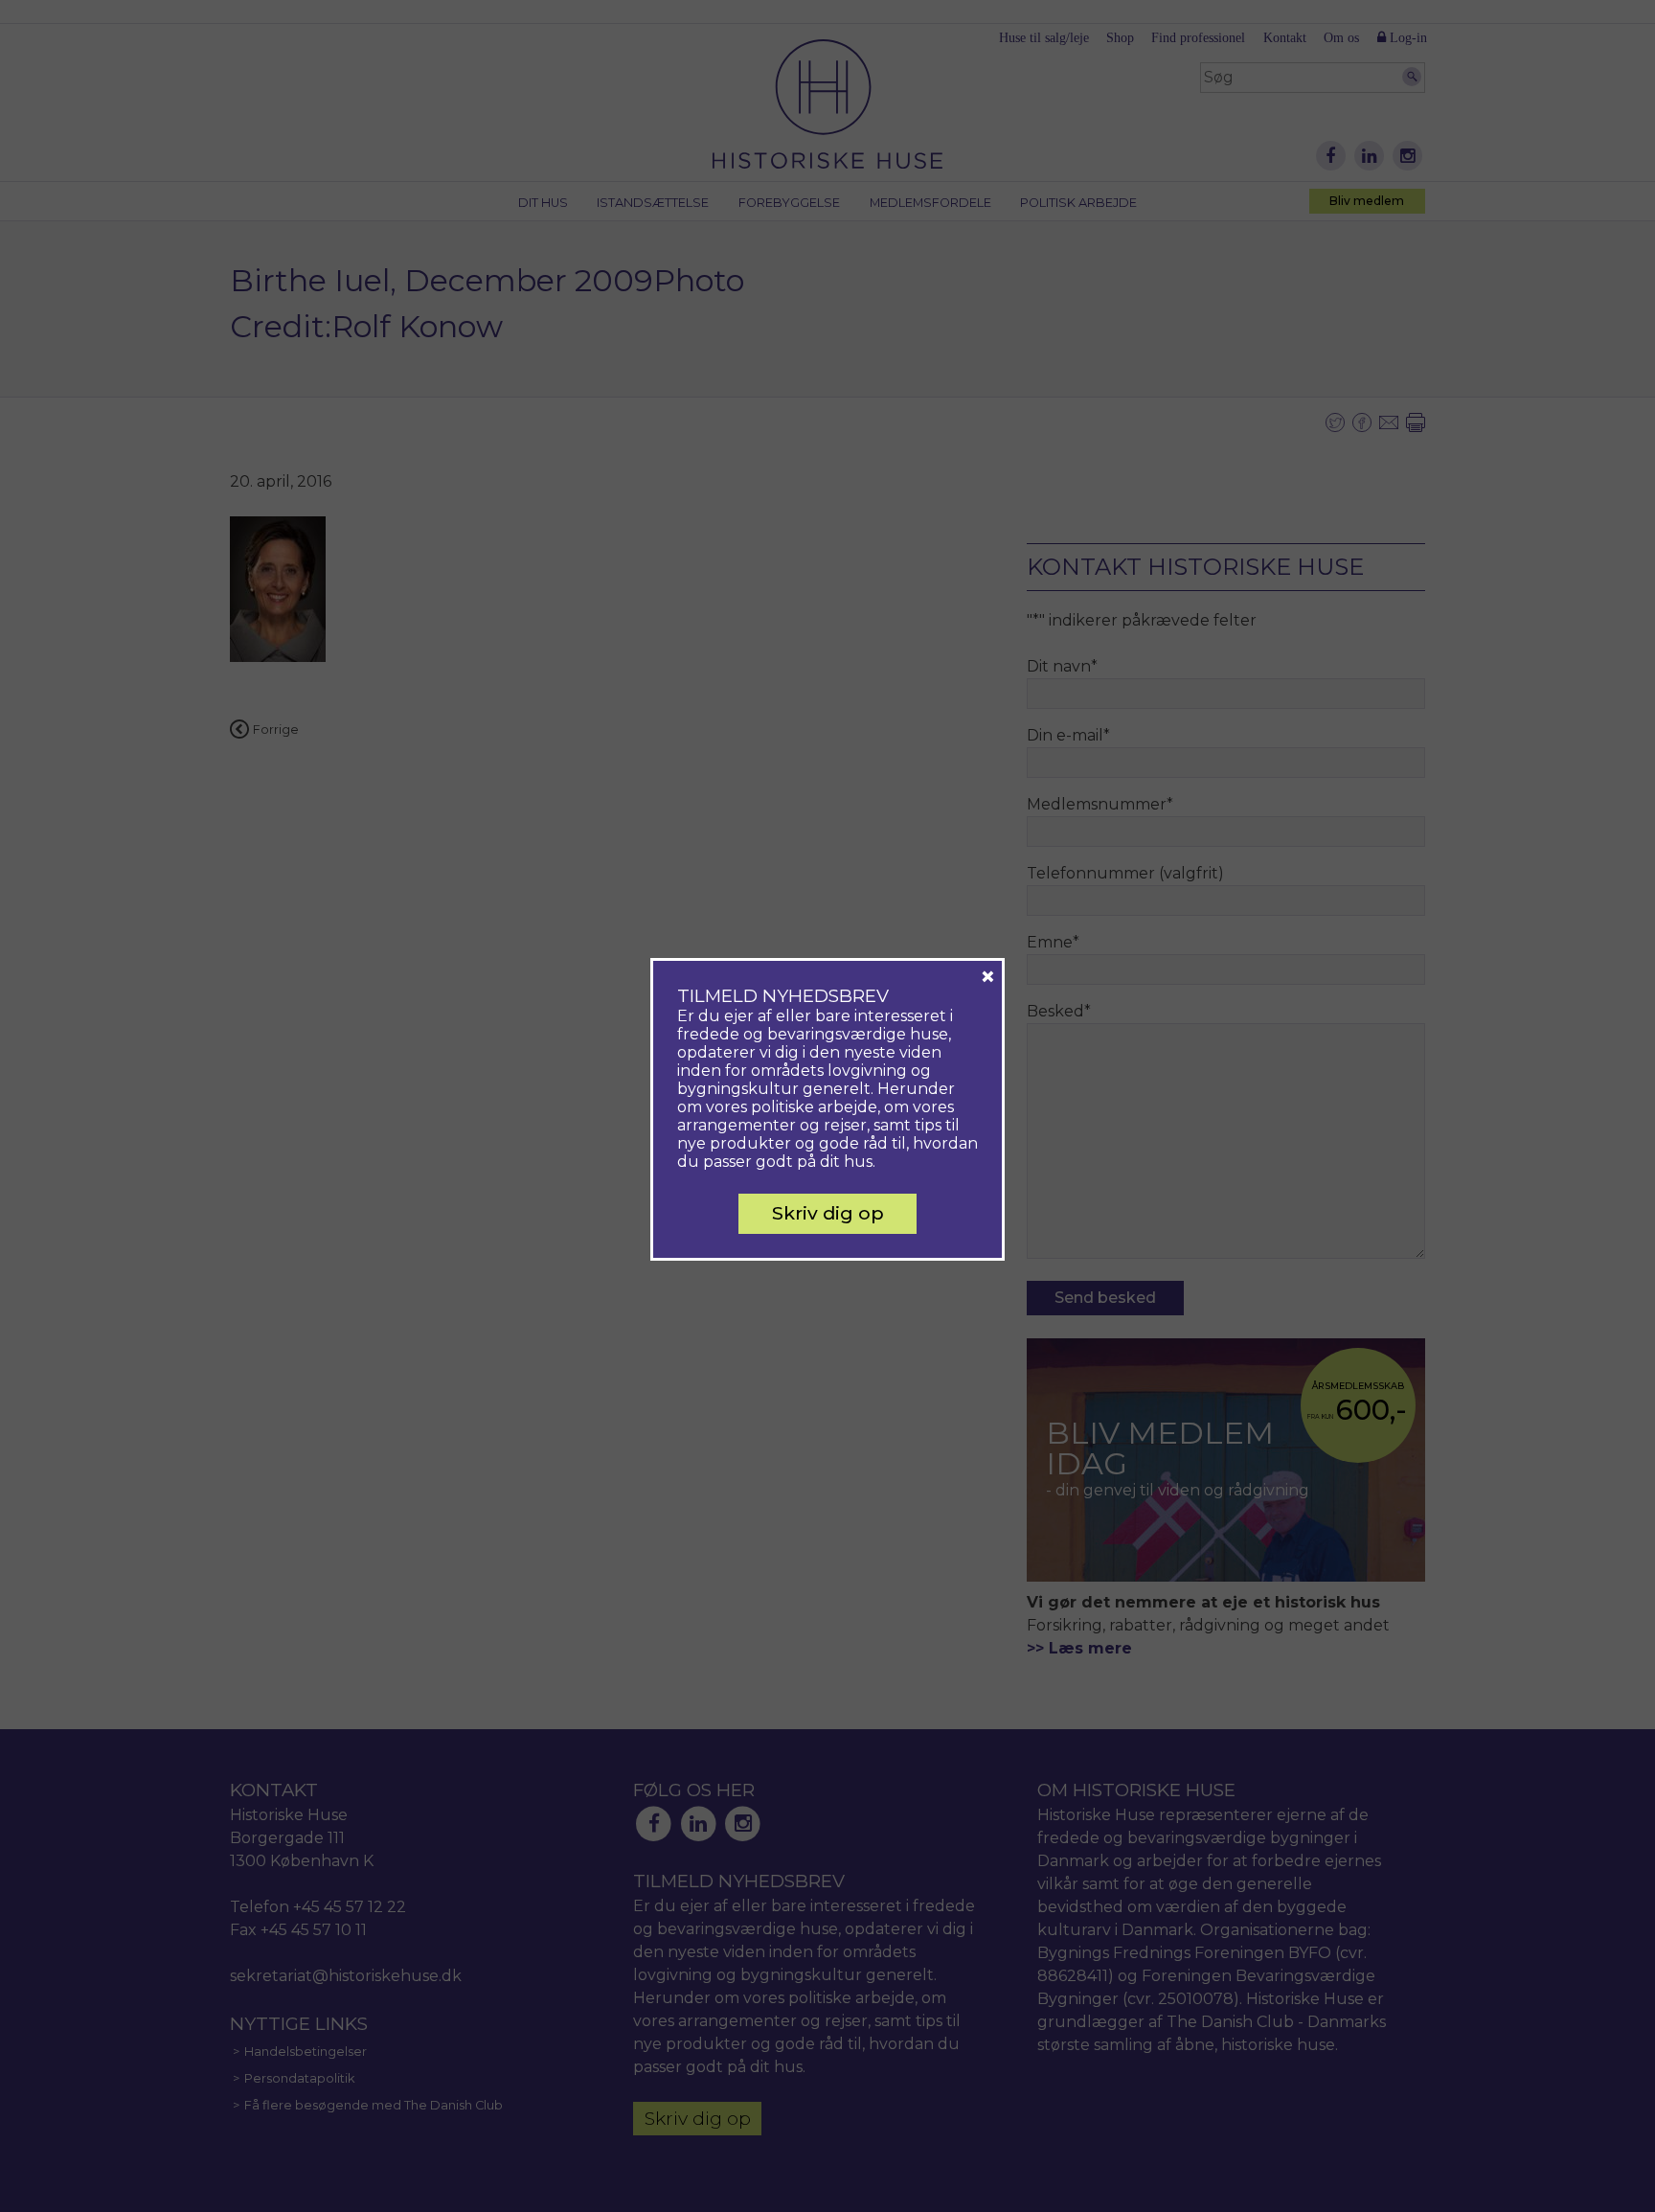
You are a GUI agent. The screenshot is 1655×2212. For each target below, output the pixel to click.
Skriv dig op (828, 1213)
